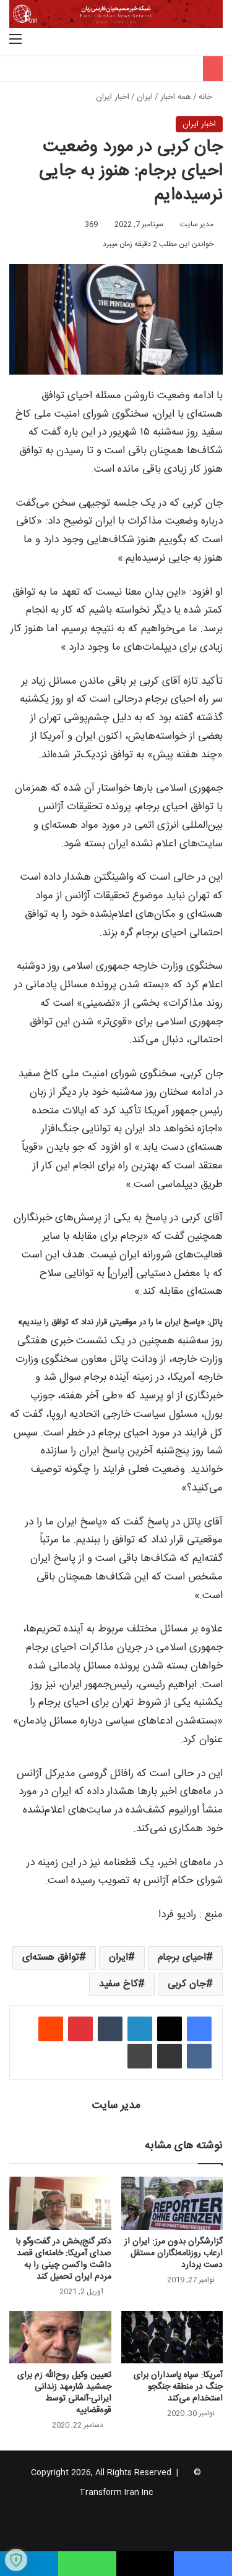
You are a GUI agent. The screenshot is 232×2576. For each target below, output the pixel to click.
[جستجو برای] (217, 40)
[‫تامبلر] (110, 2029)
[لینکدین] (140, 2029)
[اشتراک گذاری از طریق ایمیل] (170, 2056)
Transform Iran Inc (116, 2493)
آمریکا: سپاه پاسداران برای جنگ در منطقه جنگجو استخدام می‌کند (178, 2387)
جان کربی (187, 1984)
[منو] (15, 40)
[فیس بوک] (199, 2029)
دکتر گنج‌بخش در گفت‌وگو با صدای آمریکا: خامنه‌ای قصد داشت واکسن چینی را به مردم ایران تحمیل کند (64, 2259)
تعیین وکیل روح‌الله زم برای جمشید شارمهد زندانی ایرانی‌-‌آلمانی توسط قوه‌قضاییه (64, 2393)
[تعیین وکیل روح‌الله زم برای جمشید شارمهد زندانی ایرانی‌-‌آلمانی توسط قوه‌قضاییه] (60, 2337)
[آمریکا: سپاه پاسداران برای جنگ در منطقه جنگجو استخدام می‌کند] (172, 2337)
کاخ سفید (118, 1984)
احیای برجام (182, 1958)
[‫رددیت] (51, 2029)
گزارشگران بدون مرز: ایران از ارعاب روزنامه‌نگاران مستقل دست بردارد (174, 2253)
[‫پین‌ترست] (80, 2029)
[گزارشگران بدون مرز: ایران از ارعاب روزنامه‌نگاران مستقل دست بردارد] (172, 2203)
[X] (170, 2029)
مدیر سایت (197, 224)
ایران (145, 97)
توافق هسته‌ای (51, 1958)
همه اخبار (176, 97)
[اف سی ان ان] (116, 14)
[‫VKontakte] (199, 2056)
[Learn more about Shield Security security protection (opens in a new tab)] (16, 2560)
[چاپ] (140, 2056)
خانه (207, 97)
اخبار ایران (113, 97)
